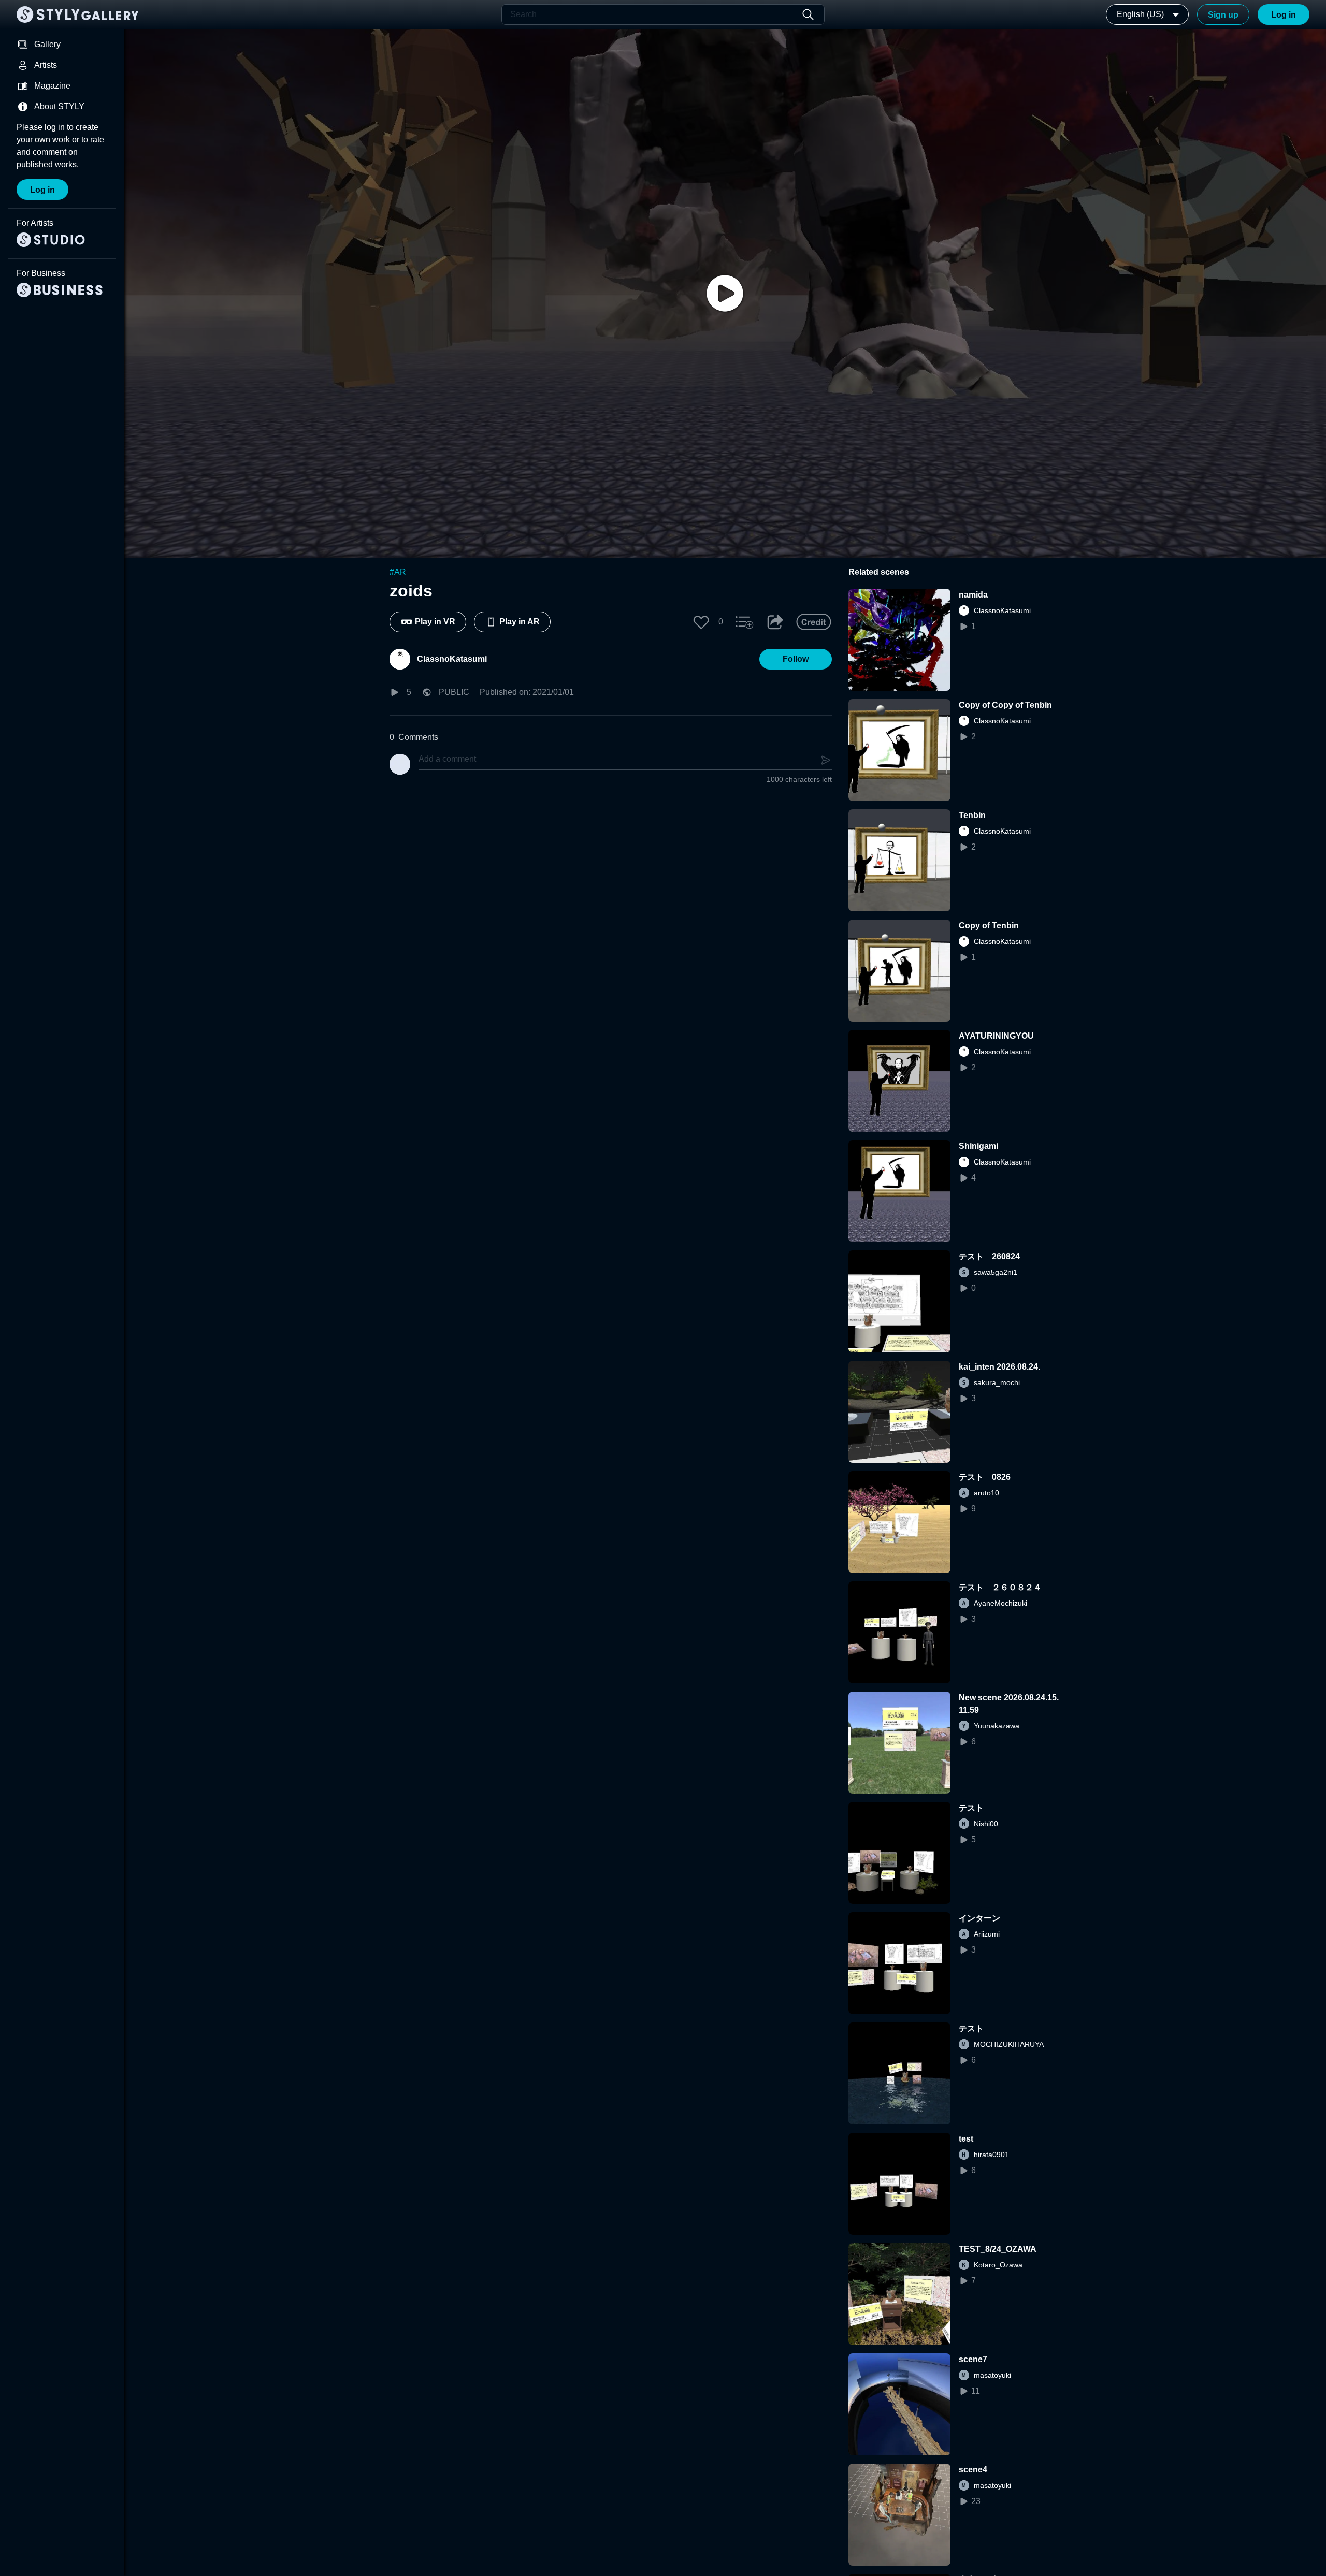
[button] (701, 622)
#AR (398, 572)
